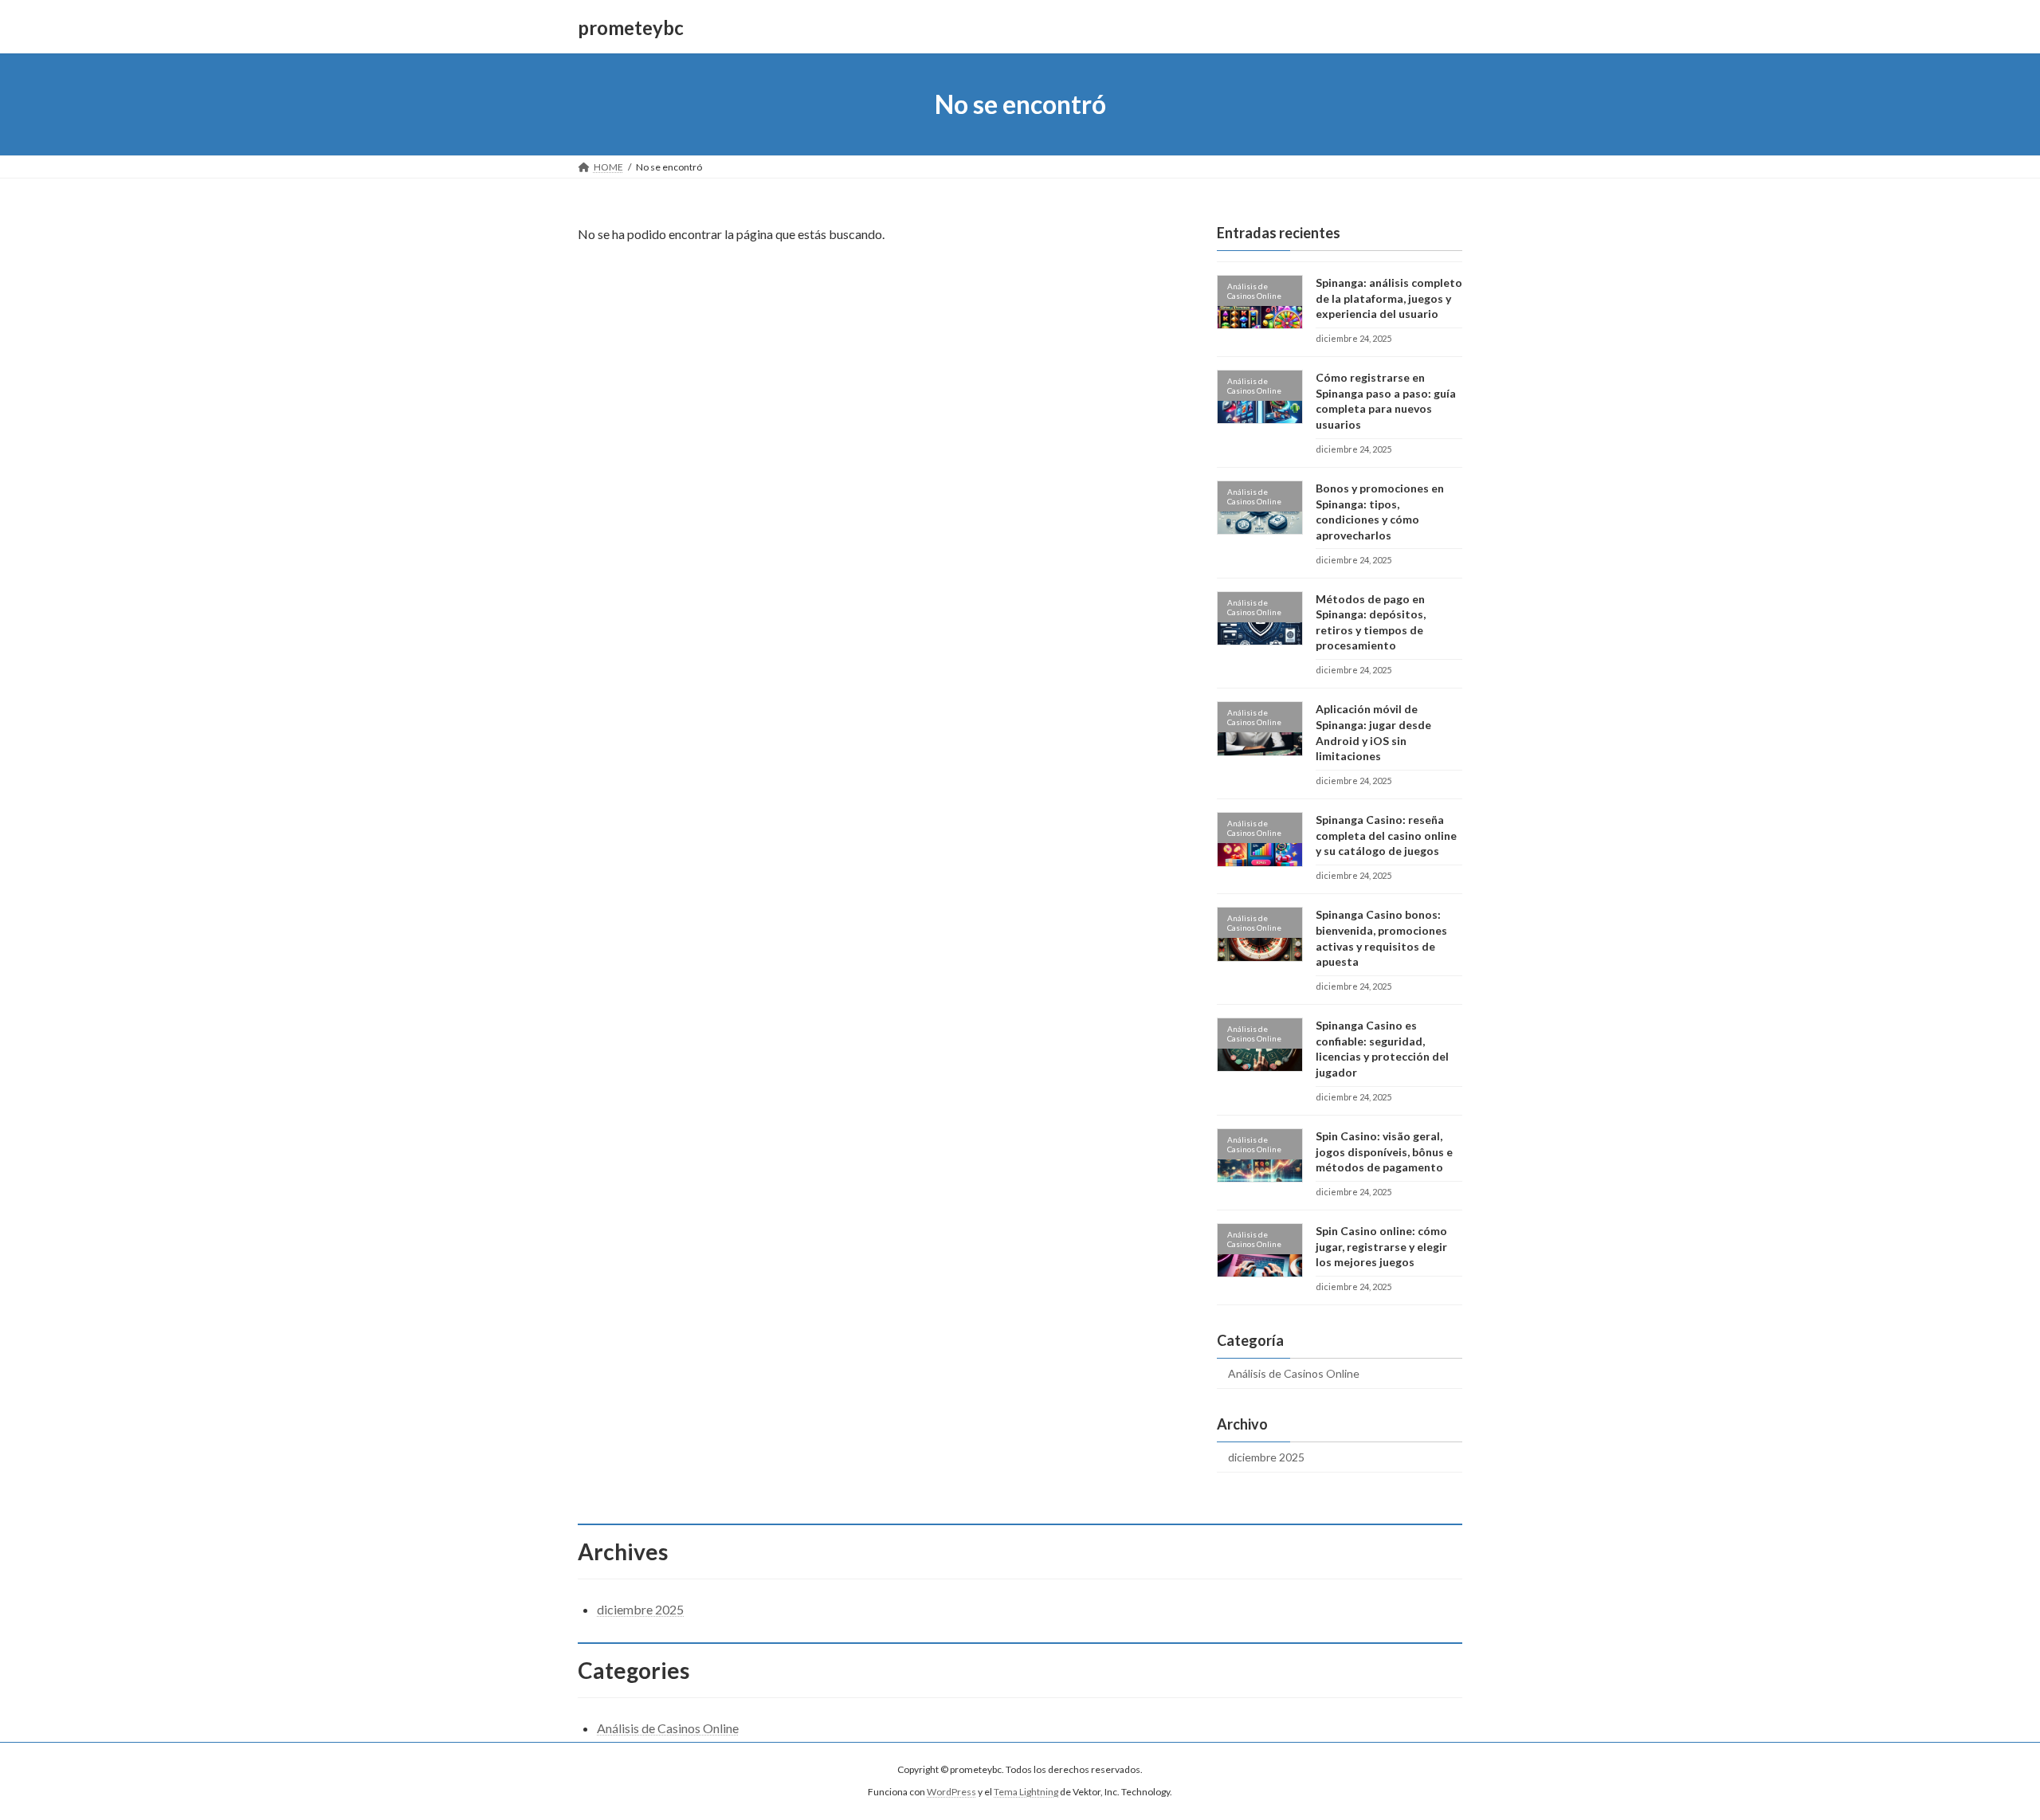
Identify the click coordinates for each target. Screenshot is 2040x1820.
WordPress (951, 1793)
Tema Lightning (1026, 1793)
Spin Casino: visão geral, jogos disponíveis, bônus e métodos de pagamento (1384, 1151)
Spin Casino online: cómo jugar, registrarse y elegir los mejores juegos (1381, 1246)
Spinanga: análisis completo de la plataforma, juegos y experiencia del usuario (1389, 298)
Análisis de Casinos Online (1294, 1373)
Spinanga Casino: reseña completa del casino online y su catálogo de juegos (1386, 835)
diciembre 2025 (1266, 1457)
